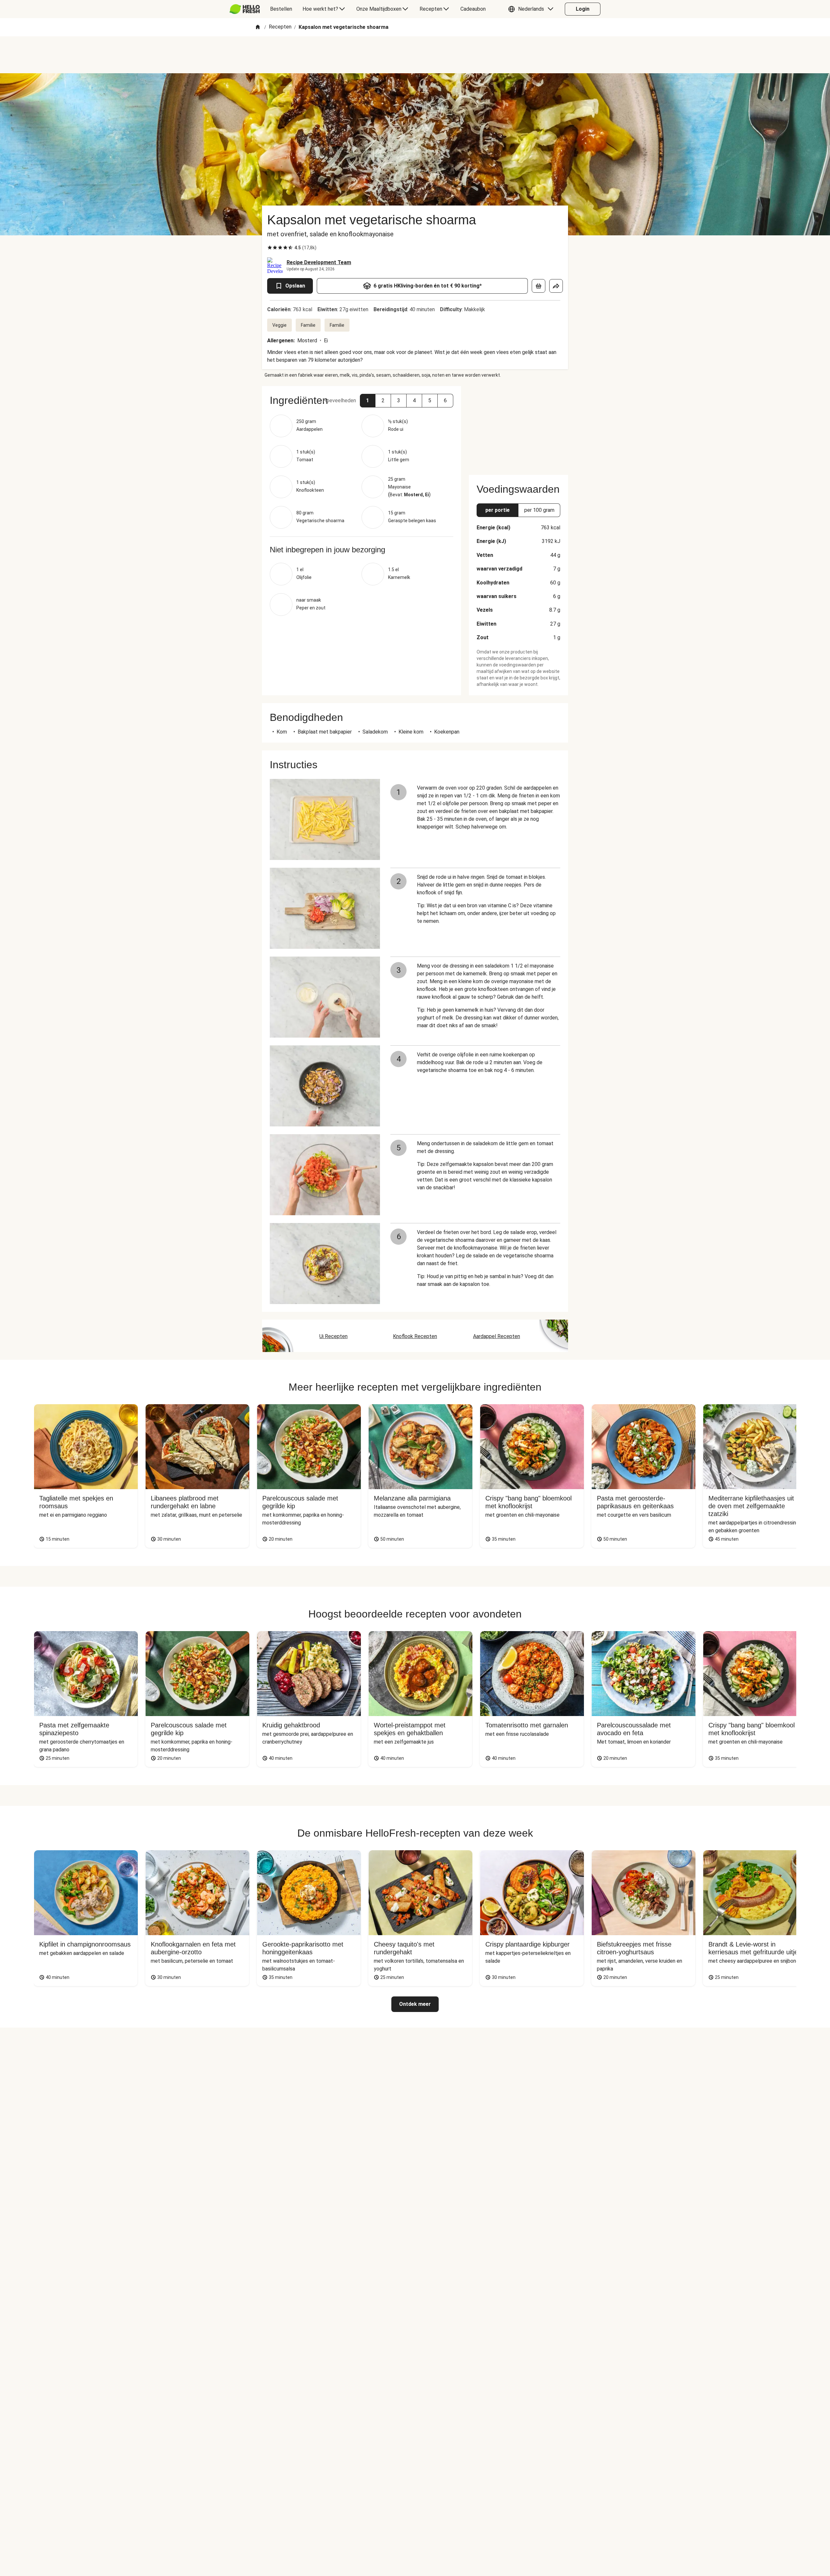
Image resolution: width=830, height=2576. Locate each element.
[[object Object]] (539, 286)
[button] (532, 9)
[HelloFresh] (245, 9)
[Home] (258, 27)
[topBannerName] (415, 55)
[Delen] (556, 286)
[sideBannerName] (518, 427)
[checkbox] (270, 248)
